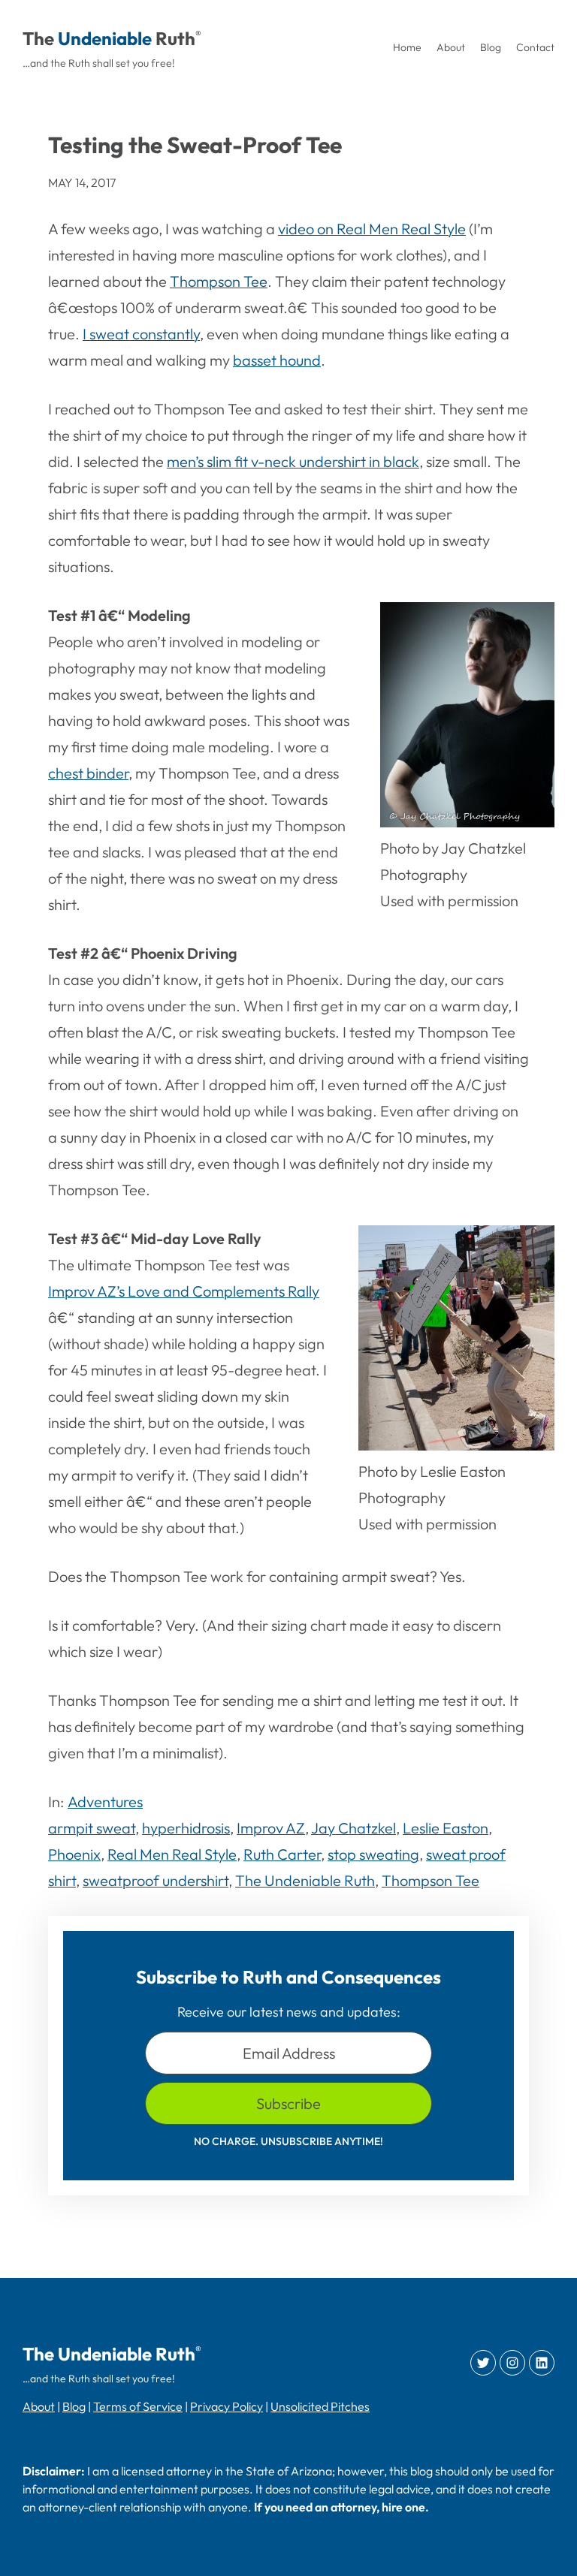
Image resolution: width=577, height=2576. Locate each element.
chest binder (88, 773)
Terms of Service (138, 2406)
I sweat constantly (141, 334)
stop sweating (373, 1854)
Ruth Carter (282, 1854)
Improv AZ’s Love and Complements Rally (184, 1291)
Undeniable (105, 38)
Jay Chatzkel (353, 1828)
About (39, 2406)
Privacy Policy (227, 2406)
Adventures (105, 1802)
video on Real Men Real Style (372, 229)
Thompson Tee (219, 281)
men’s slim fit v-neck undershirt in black (293, 461)
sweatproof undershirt (156, 1880)
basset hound (277, 360)
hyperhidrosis (186, 1828)
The (38, 38)
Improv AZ (271, 1828)
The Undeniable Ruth (305, 1880)
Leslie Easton (446, 1828)
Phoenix (74, 1854)
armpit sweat (92, 1828)
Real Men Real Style (172, 1854)
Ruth (175, 38)
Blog (74, 2406)
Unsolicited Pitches (320, 2406)
